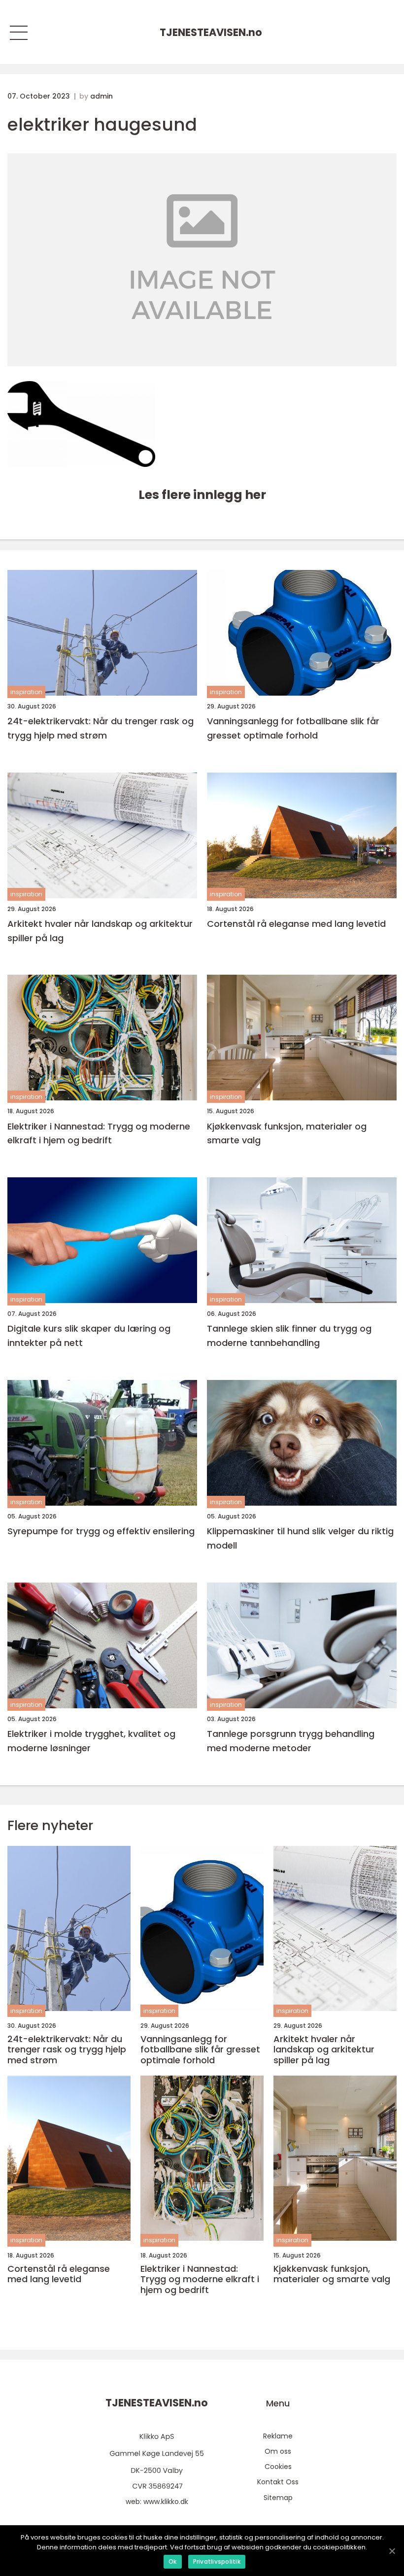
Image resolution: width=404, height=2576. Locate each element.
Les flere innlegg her (202, 495)
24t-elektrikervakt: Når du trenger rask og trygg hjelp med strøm (101, 728)
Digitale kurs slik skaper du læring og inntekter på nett (89, 1336)
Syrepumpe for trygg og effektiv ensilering (101, 1531)
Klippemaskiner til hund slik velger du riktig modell (300, 1538)
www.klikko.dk (166, 2502)
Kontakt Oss (278, 2482)
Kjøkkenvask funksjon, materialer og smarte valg (287, 1133)
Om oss (278, 2451)
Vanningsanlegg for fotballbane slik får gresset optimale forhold (293, 728)
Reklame (278, 2436)
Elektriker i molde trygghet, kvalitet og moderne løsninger (91, 1741)
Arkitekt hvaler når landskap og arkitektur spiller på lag (100, 931)
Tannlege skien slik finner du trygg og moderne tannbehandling (289, 1336)
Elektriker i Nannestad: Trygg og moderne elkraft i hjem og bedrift (99, 1133)
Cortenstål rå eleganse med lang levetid (296, 924)
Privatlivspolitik (217, 2561)
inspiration (26, 692)
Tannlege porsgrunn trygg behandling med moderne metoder (291, 1741)
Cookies (278, 2467)
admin (101, 96)
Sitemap (278, 2498)
